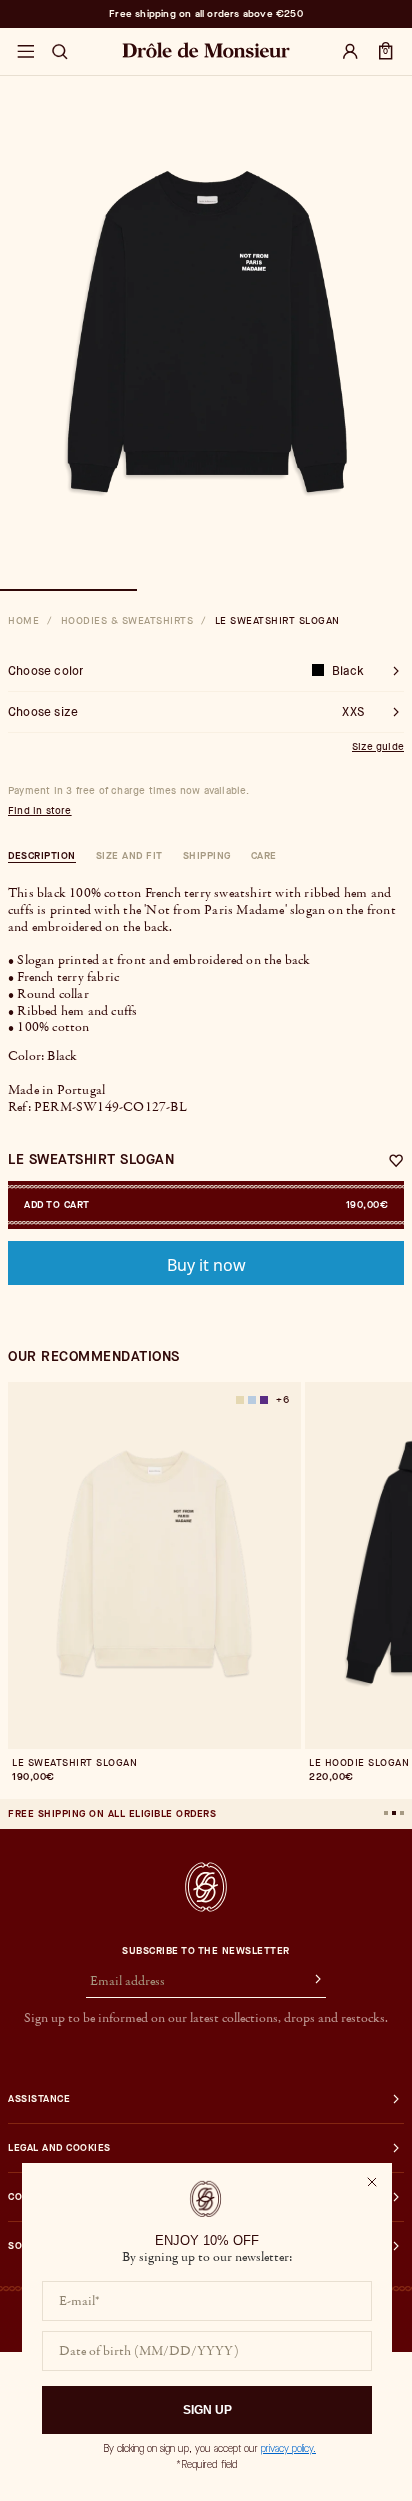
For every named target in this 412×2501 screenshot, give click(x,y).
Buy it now (206, 1265)
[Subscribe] (309, 1982)
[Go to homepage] (206, 1887)
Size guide (378, 747)
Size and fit (129, 855)
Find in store (40, 811)
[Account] (350, 52)
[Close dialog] (372, 2182)
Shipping (207, 855)
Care (264, 855)
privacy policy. (288, 2448)
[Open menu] (25, 52)
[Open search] (60, 52)
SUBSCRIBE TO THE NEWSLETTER (206, 1951)
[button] (206, 2099)
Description (42, 855)
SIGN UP (207, 2410)
